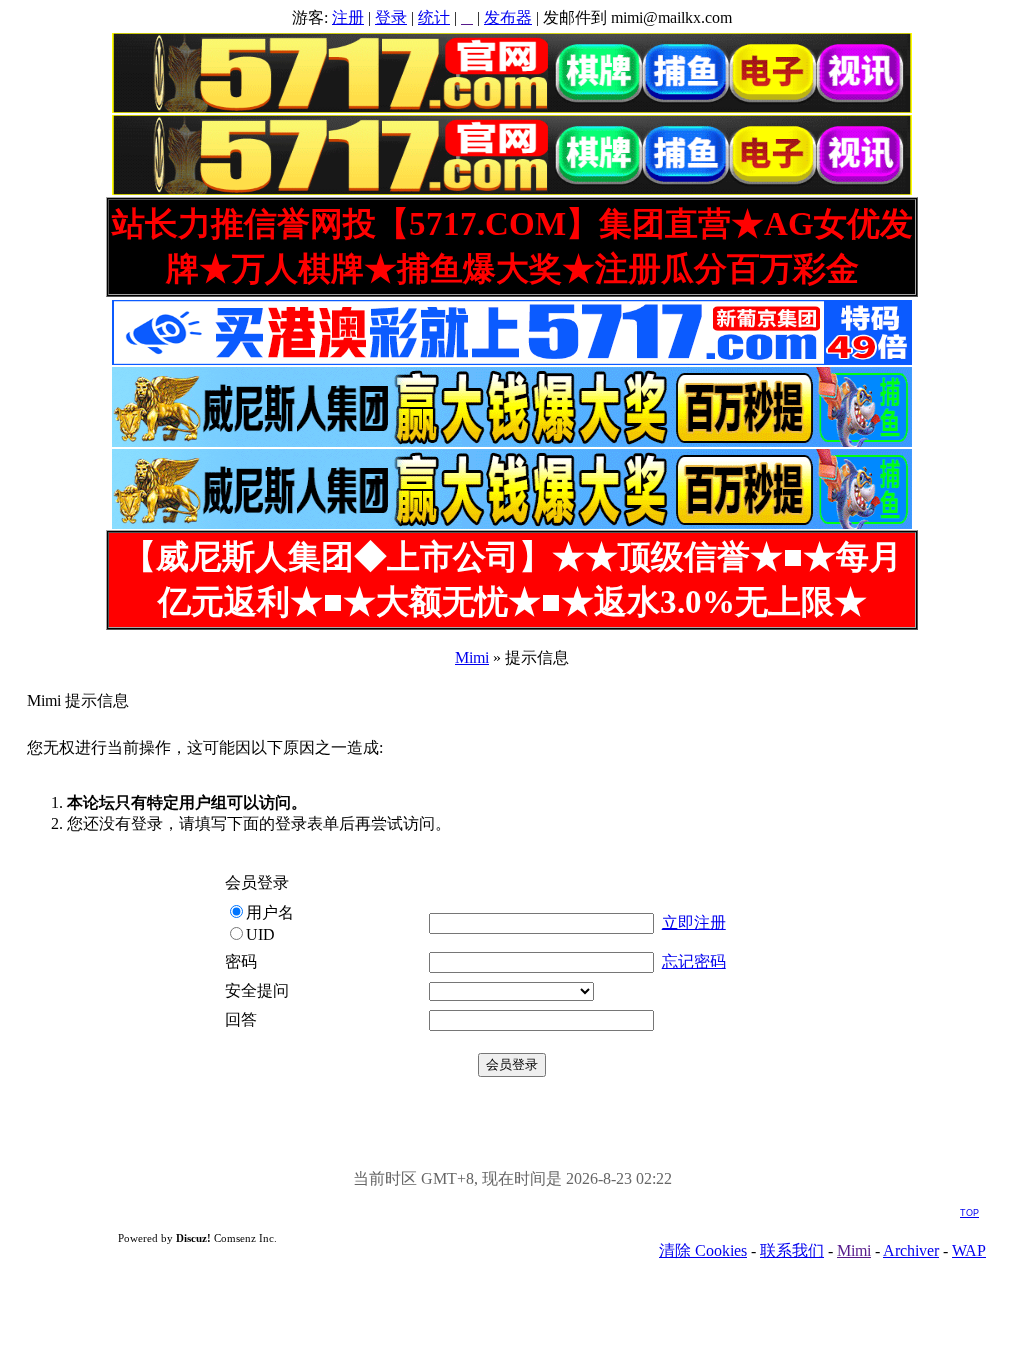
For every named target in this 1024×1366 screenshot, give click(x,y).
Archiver (911, 1250)
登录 (391, 17)
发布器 (508, 17)
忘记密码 (694, 961)
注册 (348, 17)
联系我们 (792, 1250)
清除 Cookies (703, 1250)
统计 (434, 17)
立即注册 (694, 922)
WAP (969, 1250)
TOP (969, 1213)
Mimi (472, 657)
